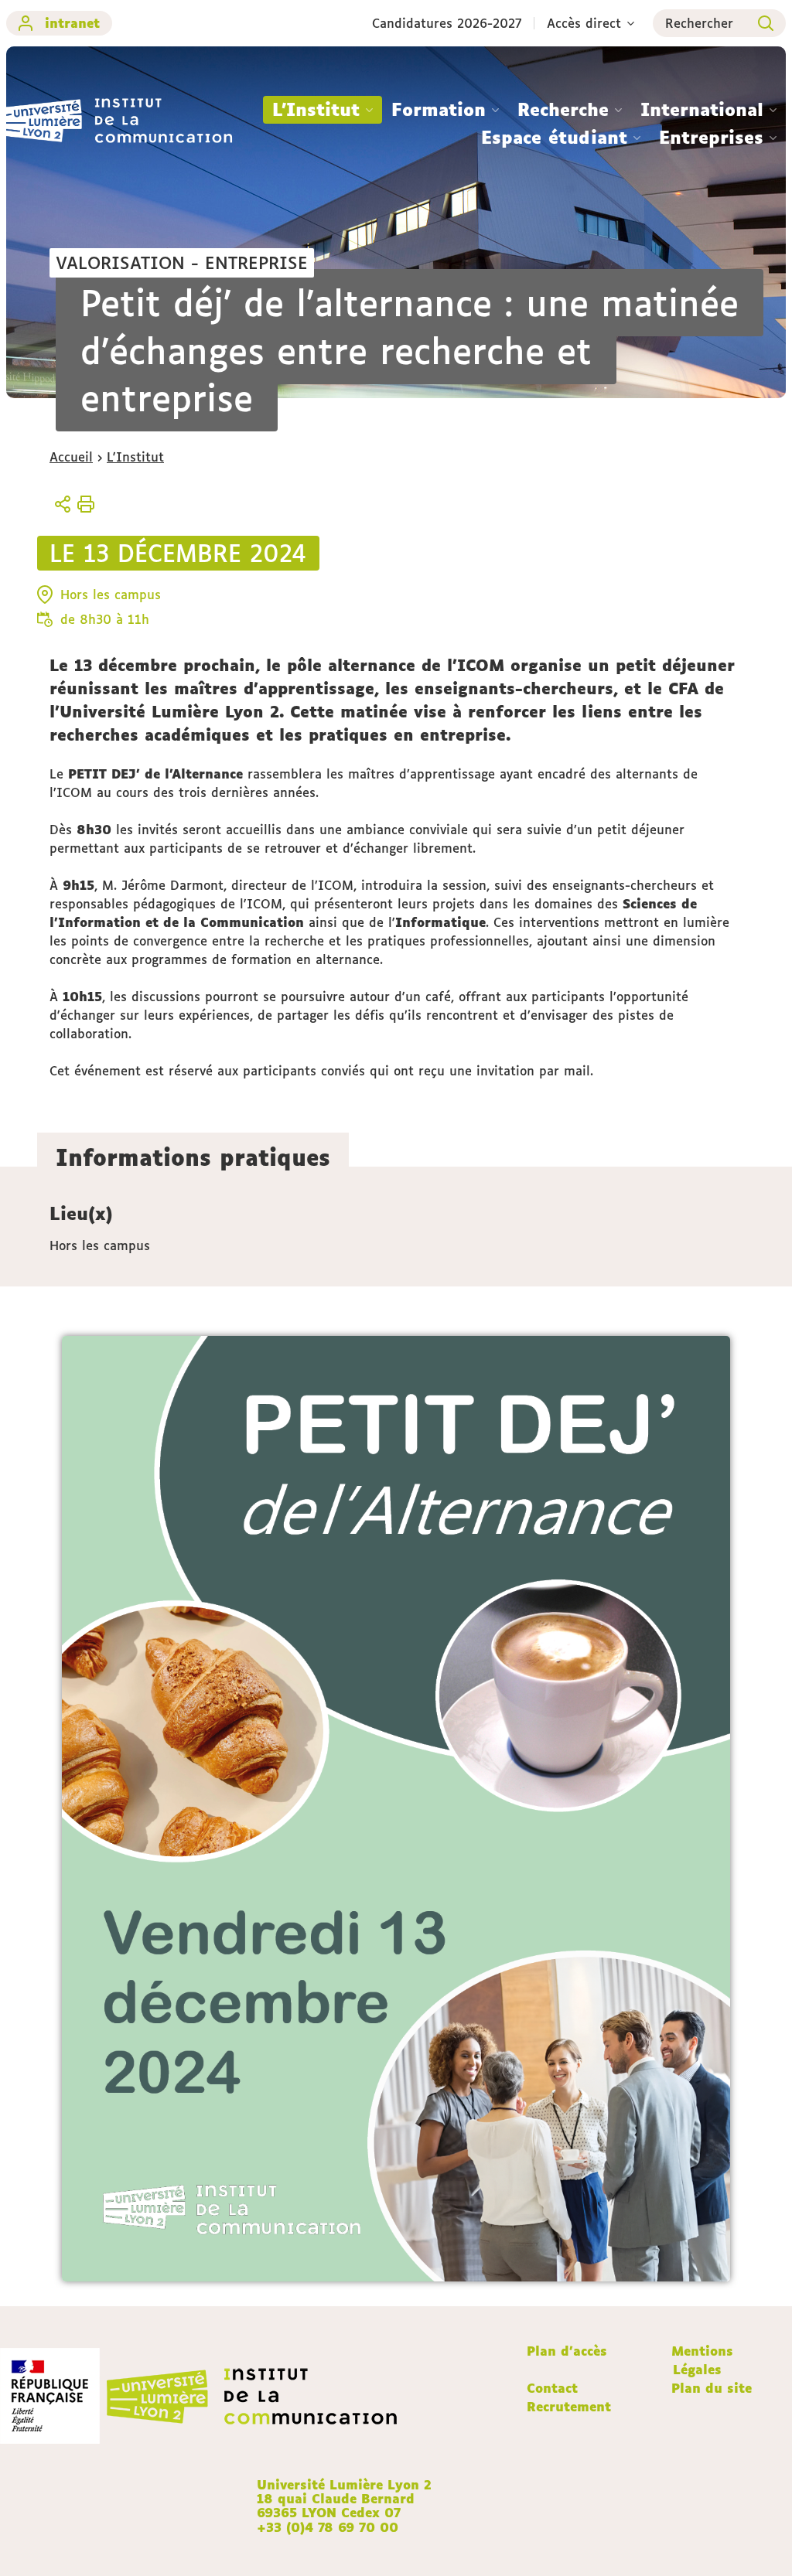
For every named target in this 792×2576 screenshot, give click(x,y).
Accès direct (584, 23)
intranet (72, 23)
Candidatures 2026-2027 (447, 23)
